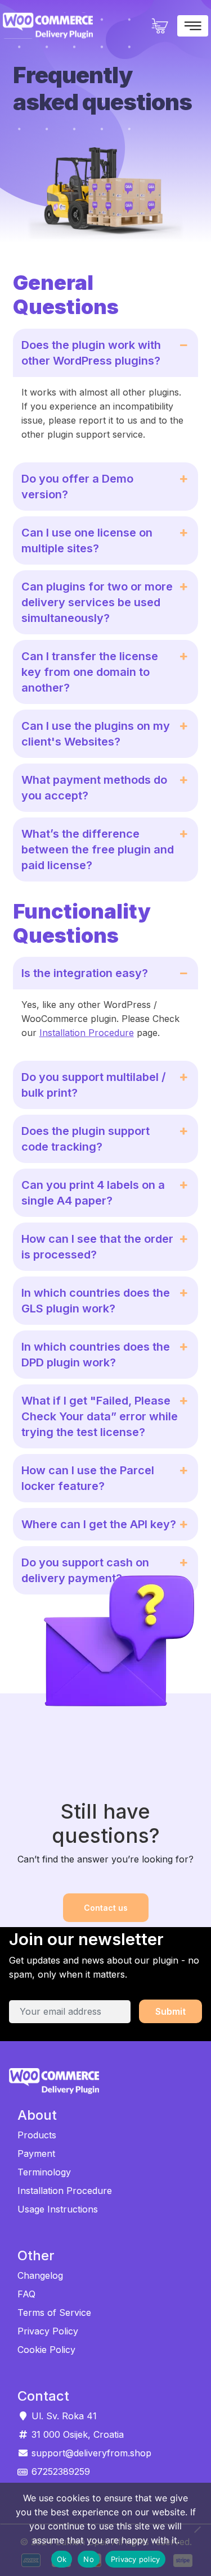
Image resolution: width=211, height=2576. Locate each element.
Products (37, 2135)
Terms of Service (54, 2313)
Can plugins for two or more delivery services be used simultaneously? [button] (97, 602)
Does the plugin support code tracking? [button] (86, 1139)
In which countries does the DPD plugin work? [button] (96, 1355)
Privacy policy (136, 2559)
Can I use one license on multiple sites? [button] (87, 540)
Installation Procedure (87, 1033)
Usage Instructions (58, 2209)
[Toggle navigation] (193, 26)
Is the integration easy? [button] (85, 973)
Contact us (106, 1908)
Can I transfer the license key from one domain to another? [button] (90, 672)
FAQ (26, 2294)
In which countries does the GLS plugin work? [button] (96, 1301)
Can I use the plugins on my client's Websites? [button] (96, 734)
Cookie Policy (46, 2350)
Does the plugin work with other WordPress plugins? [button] (91, 353)
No (89, 2559)
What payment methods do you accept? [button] (94, 788)
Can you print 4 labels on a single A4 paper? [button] (93, 1193)
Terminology (44, 2172)
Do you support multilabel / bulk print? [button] (94, 1085)
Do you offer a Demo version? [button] (77, 487)
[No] (197, 2529)
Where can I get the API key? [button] (99, 1524)
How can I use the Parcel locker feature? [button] (88, 1478)
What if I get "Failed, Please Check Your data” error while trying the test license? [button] (100, 1416)
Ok (62, 2559)
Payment (36, 2154)
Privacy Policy (48, 2331)
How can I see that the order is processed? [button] (97, 1247)
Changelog (40, 2275)
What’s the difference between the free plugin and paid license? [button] (98, 849)
